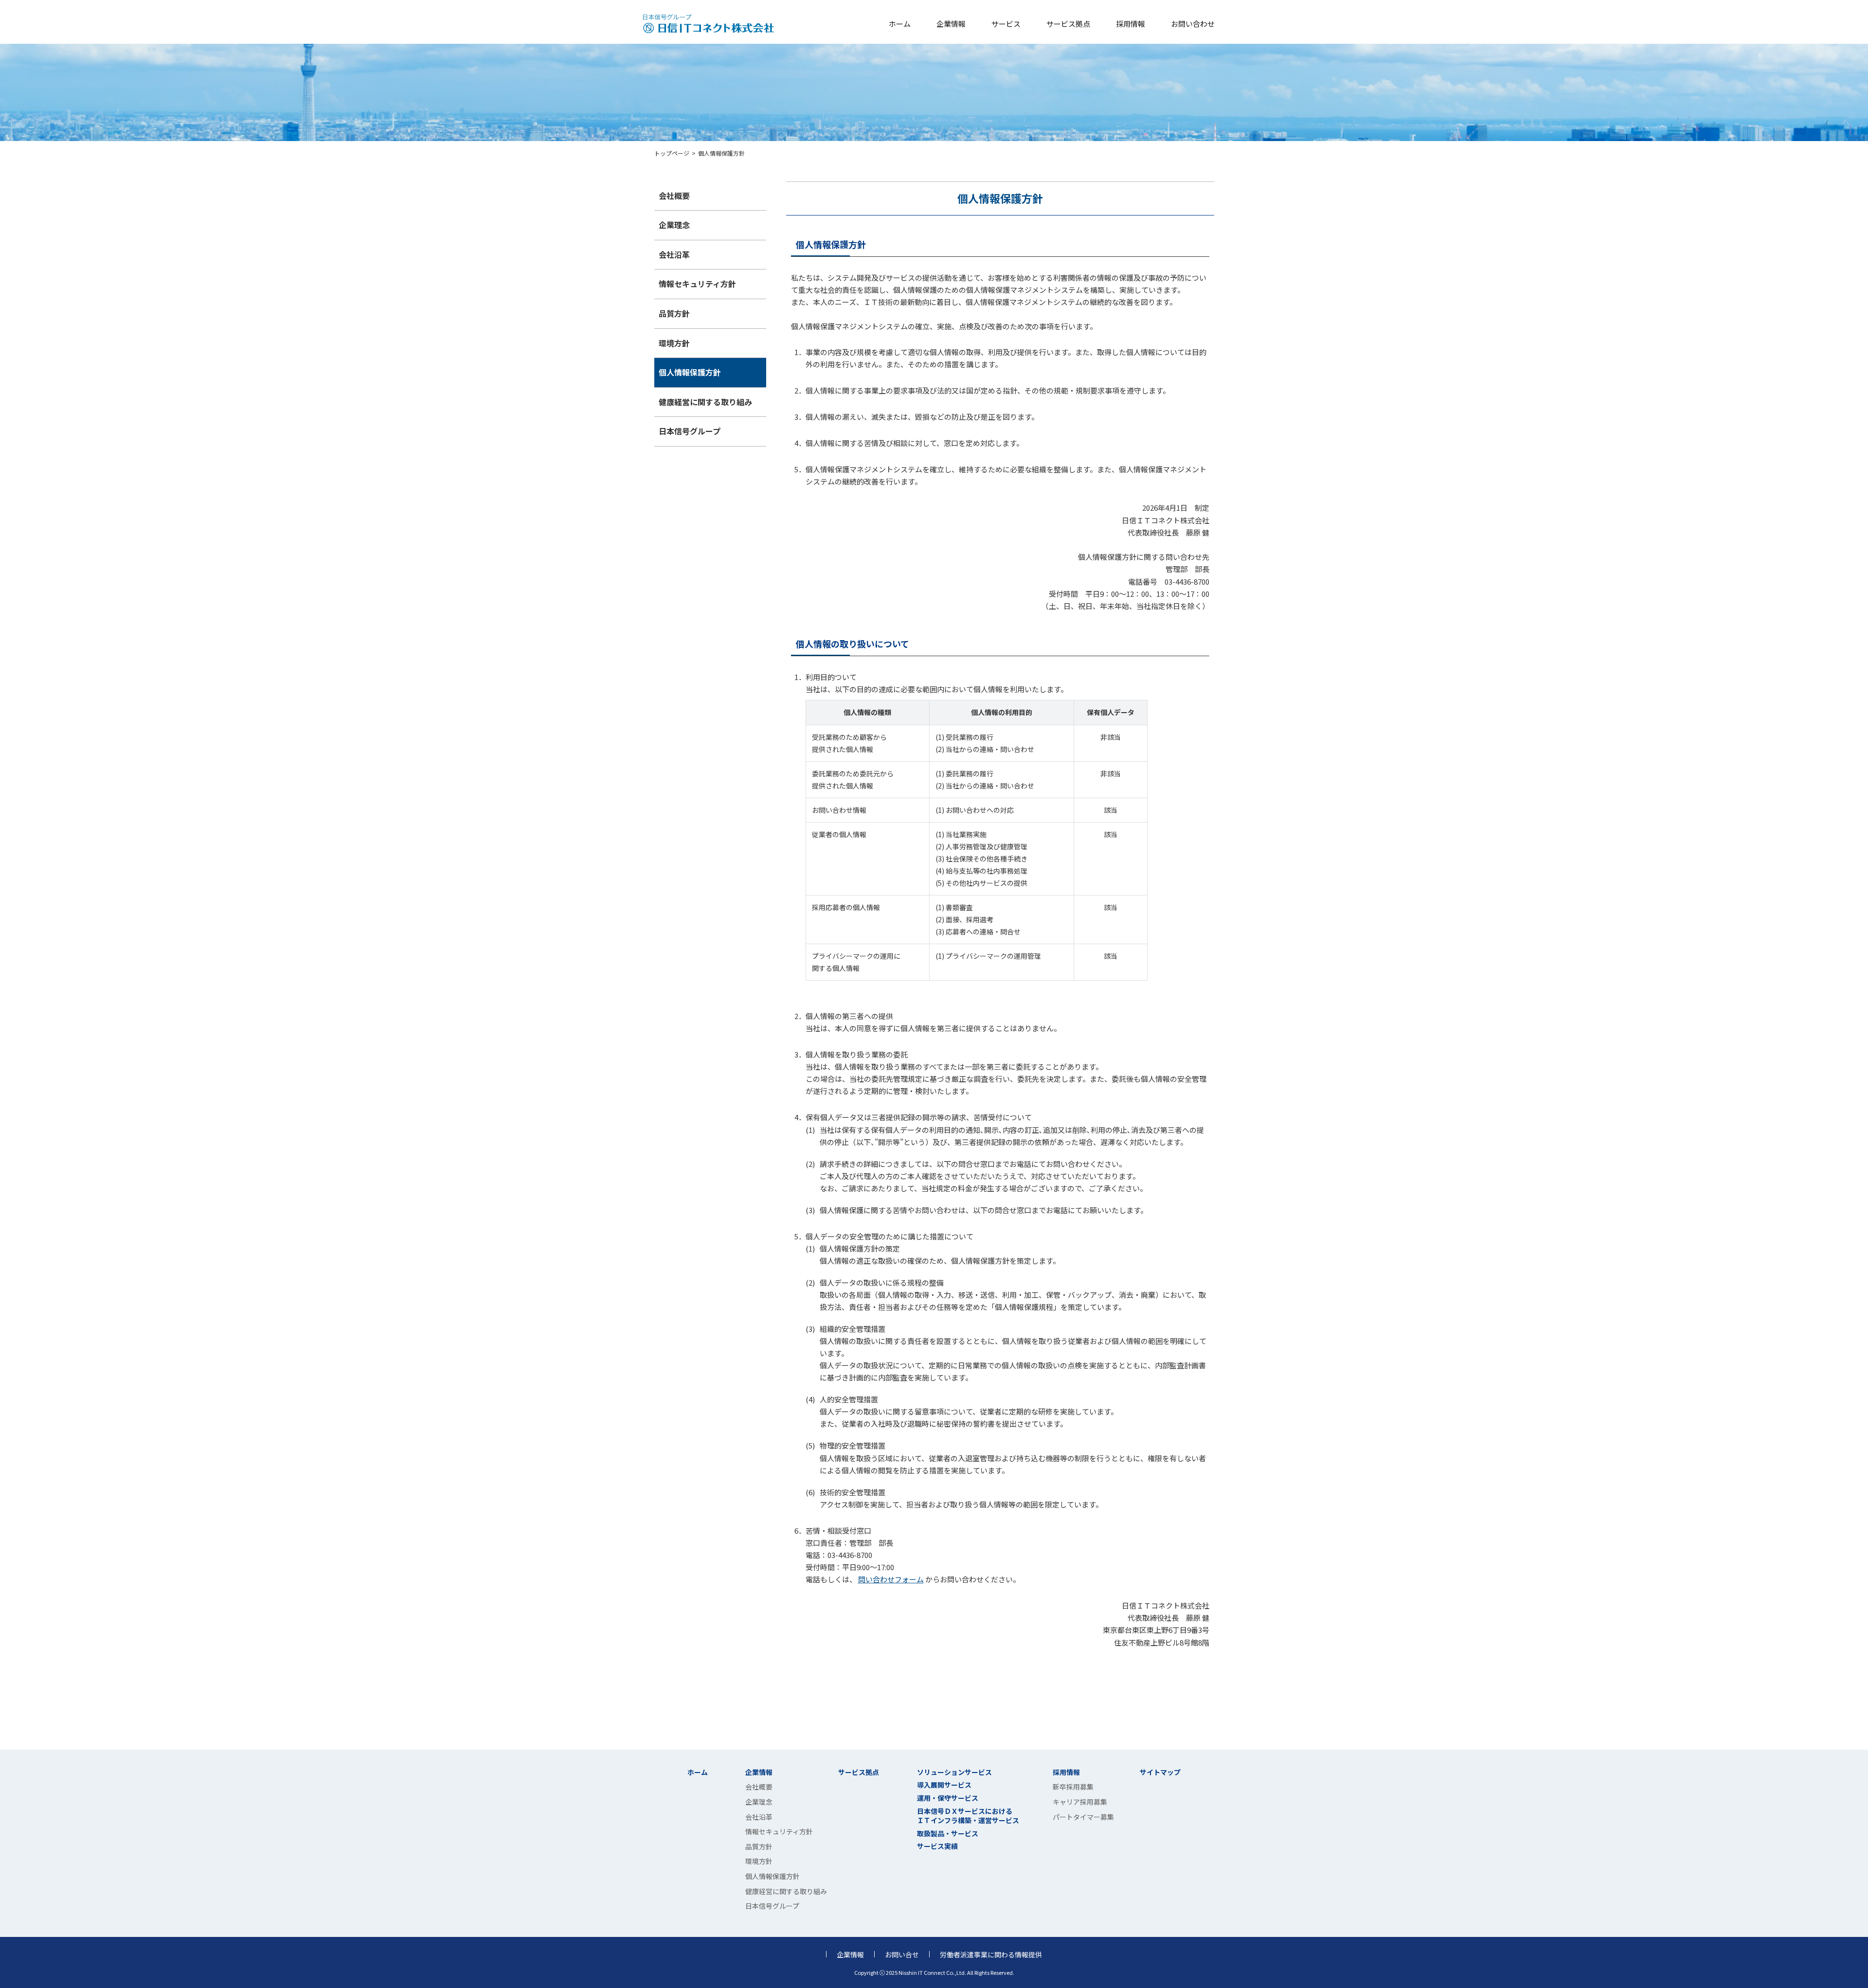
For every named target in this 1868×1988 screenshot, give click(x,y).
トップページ (672, 153)
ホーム (900, 24)
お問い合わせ (1193, 24)
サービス (1006, 24)
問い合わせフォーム (891, 1579)
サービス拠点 (1068, 24)
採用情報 (1131, 24)
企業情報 (951, 24)
